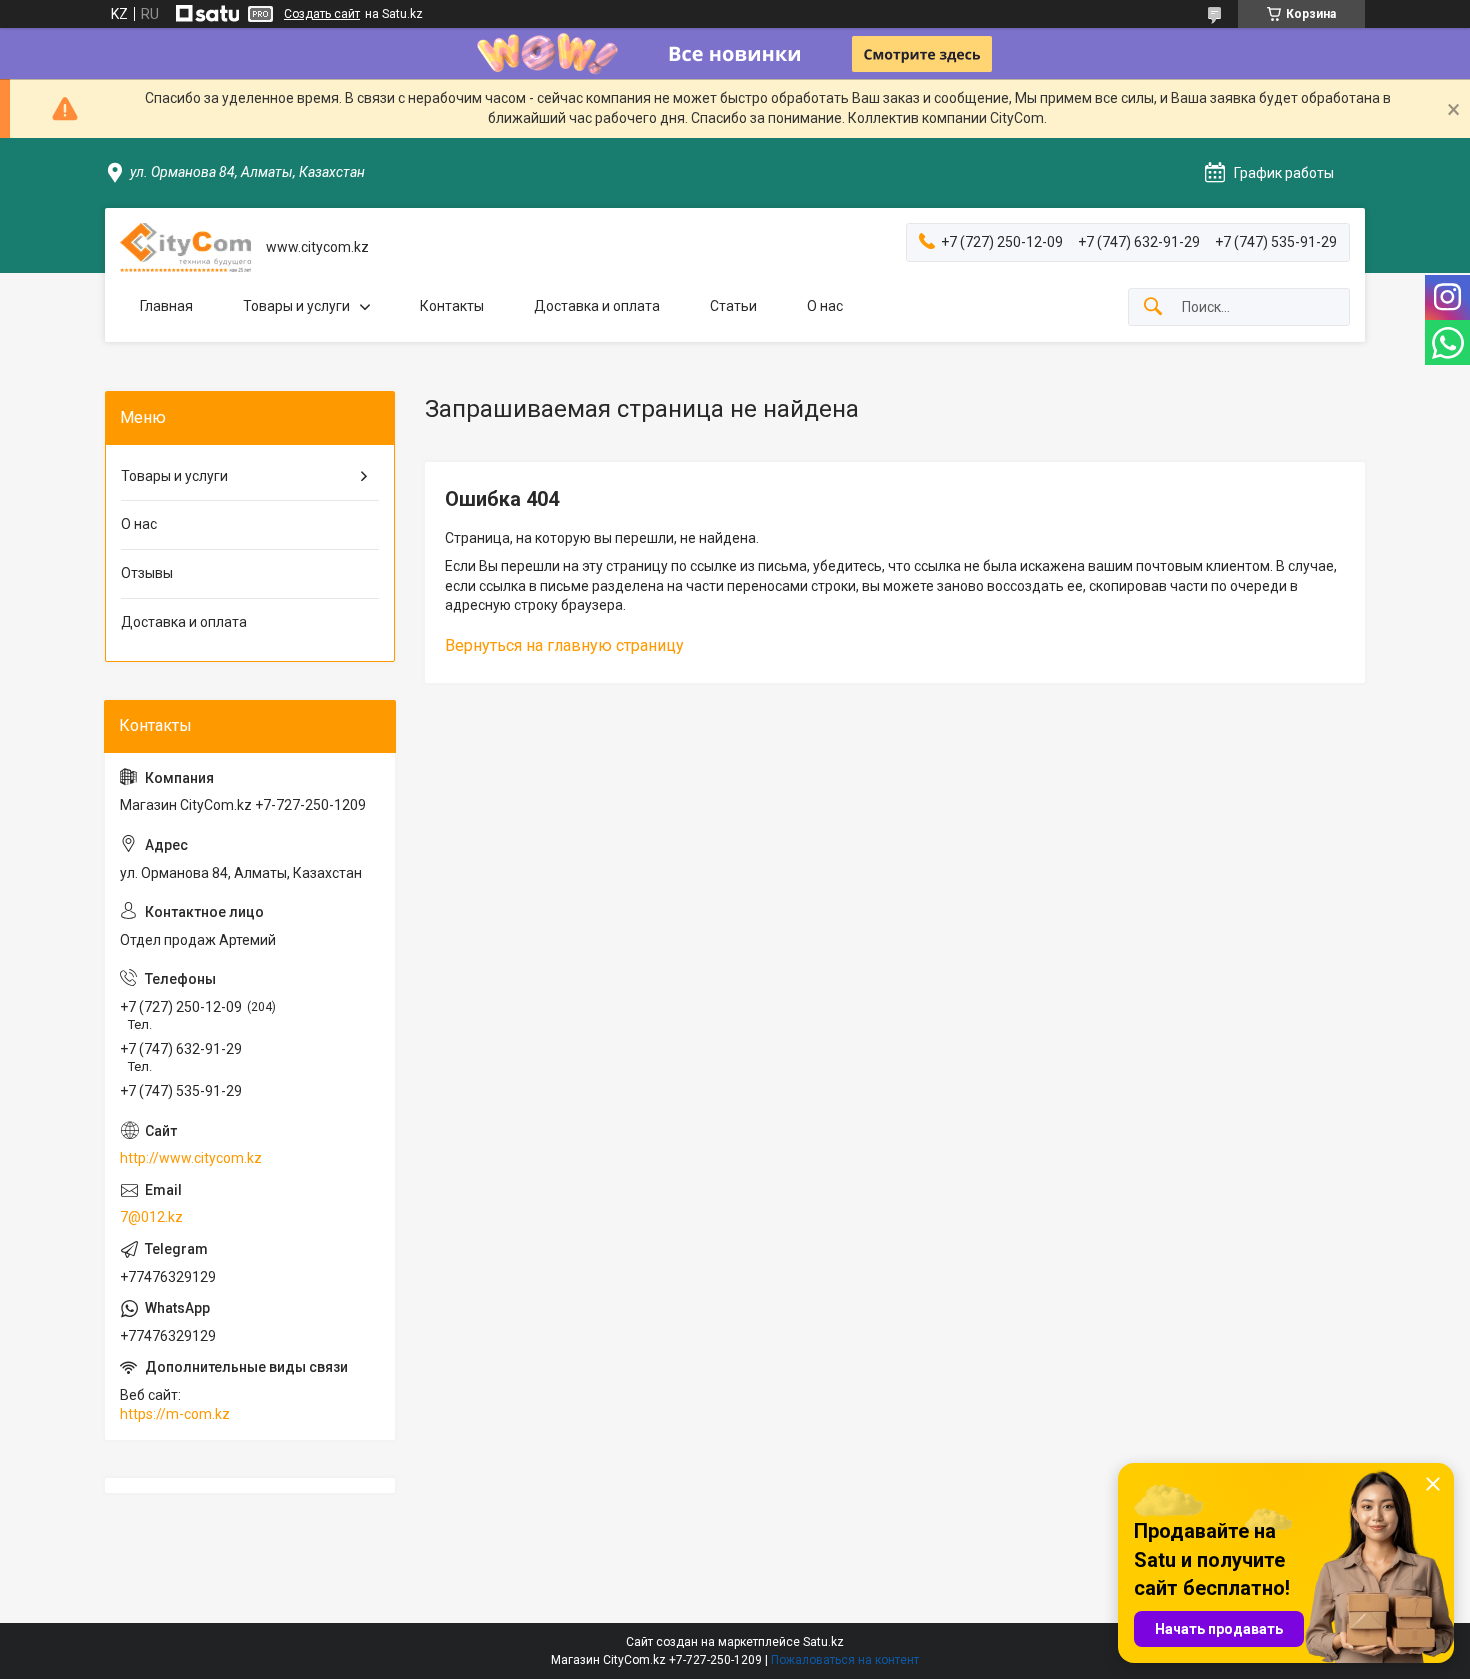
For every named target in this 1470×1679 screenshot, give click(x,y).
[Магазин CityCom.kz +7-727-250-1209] (185, 247)
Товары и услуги (296, 306)
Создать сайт (322, 14)
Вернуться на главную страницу (564, 645)
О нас (825, 306)
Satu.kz (823, 1642)
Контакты (452, 306)
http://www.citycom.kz (191, 1158)
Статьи (733, 306)
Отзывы (147, 573)
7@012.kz (151, 1217)
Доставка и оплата (597, 306)
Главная (166, 306)
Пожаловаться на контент (845, 1660)
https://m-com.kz (175, 1414)
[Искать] (1153, 307)
